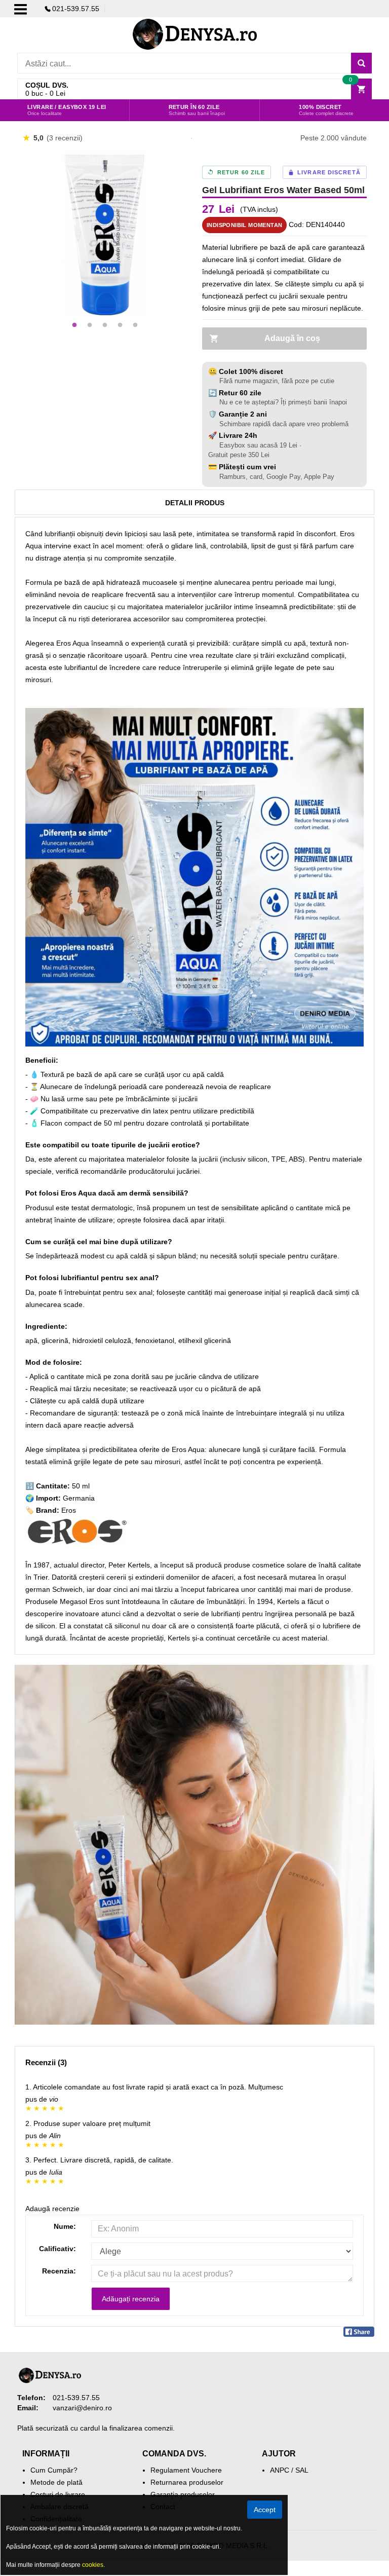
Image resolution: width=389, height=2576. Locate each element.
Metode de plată (56, 2482)
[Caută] (361, 63)
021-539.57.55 (76, 9)
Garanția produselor (183, 2494)
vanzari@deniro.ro (82, 2408)
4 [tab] (120, 325)
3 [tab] (105, 325)
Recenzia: (59, 2271)
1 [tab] (74, 325)
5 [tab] (135, 325)
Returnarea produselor (187, 2482)
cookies (93, 2565)
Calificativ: (57, 2249)
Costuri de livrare (58, 2494)
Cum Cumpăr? (54, 2470)
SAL (302, 2470)
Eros (69, 1510)
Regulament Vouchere (186, 2470)
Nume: (65, 2226)
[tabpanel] (105, 233)
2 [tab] (90, 325)
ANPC (280, 2470)
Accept (265, 2510)
